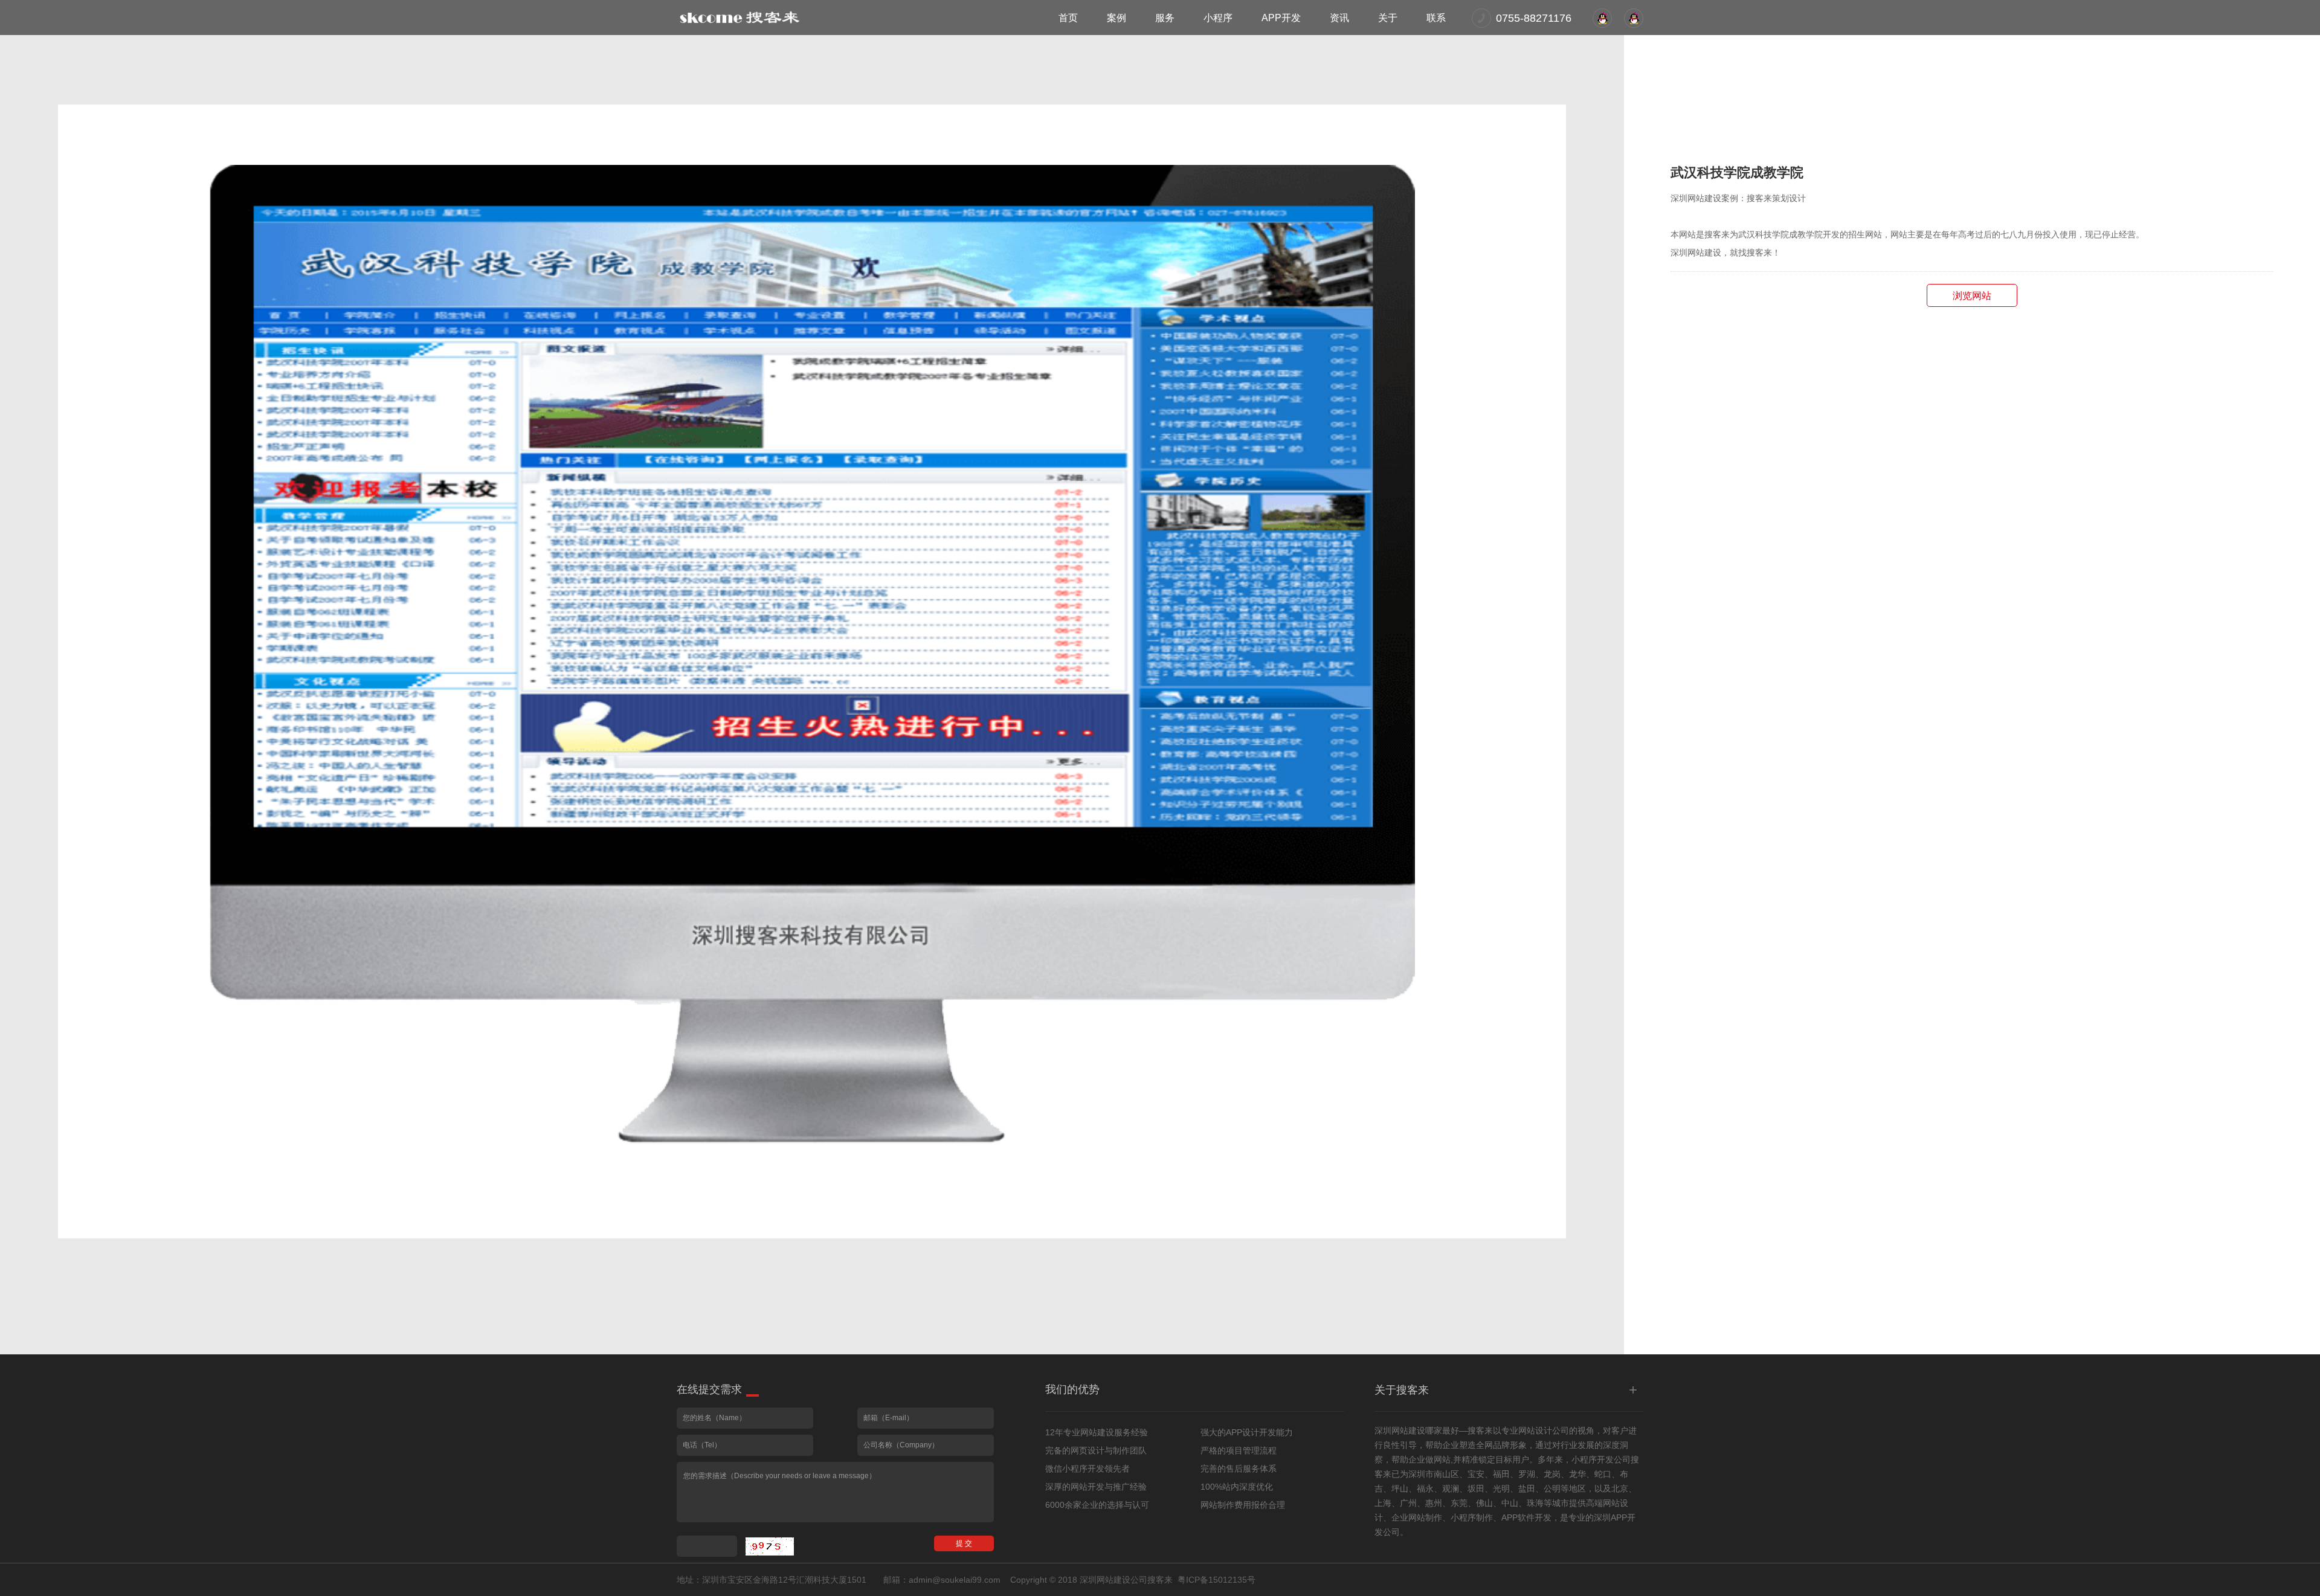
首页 (1068, 18)
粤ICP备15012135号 (1216, 1580)
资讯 (1339, 18)
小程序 (1218, 18)
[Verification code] (770, 1546)
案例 (1116, 18)
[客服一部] (1634, 18)
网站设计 (1535, 1430)
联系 (1436, 18)
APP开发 (1281, 18)
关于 (1388, 18)
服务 (1165, 18)
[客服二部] (1602, 18)
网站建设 (1408, 1430)
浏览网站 (1972, 296)
